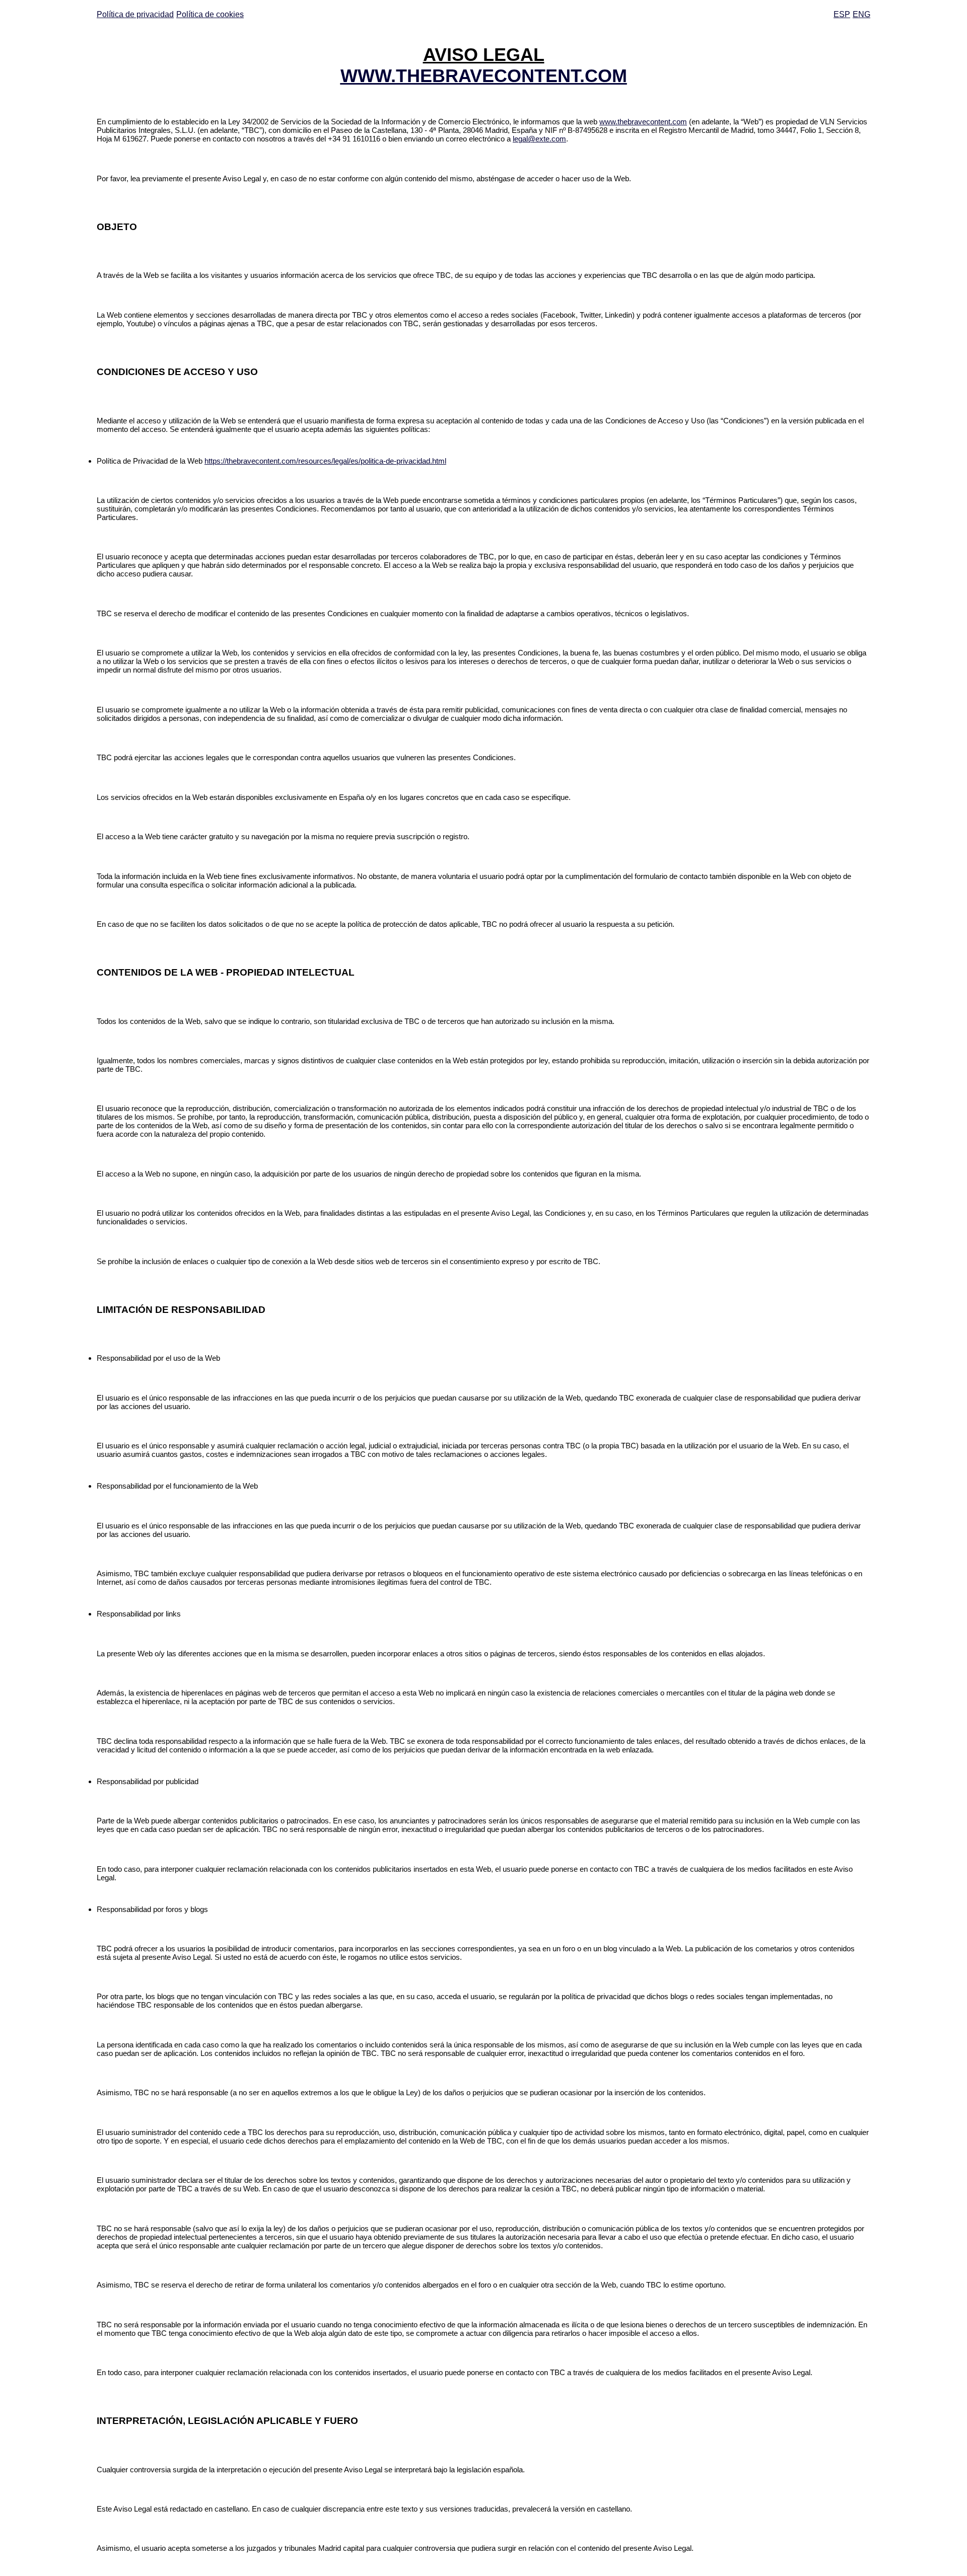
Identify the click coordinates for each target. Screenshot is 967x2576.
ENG (861, 14)
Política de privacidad (135, 14)
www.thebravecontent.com (643, 122)
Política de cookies (210, 14)
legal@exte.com (539, 139)
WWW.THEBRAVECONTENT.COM (484, 76)
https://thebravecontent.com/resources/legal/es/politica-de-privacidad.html (325, 461)
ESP (842, 14)
